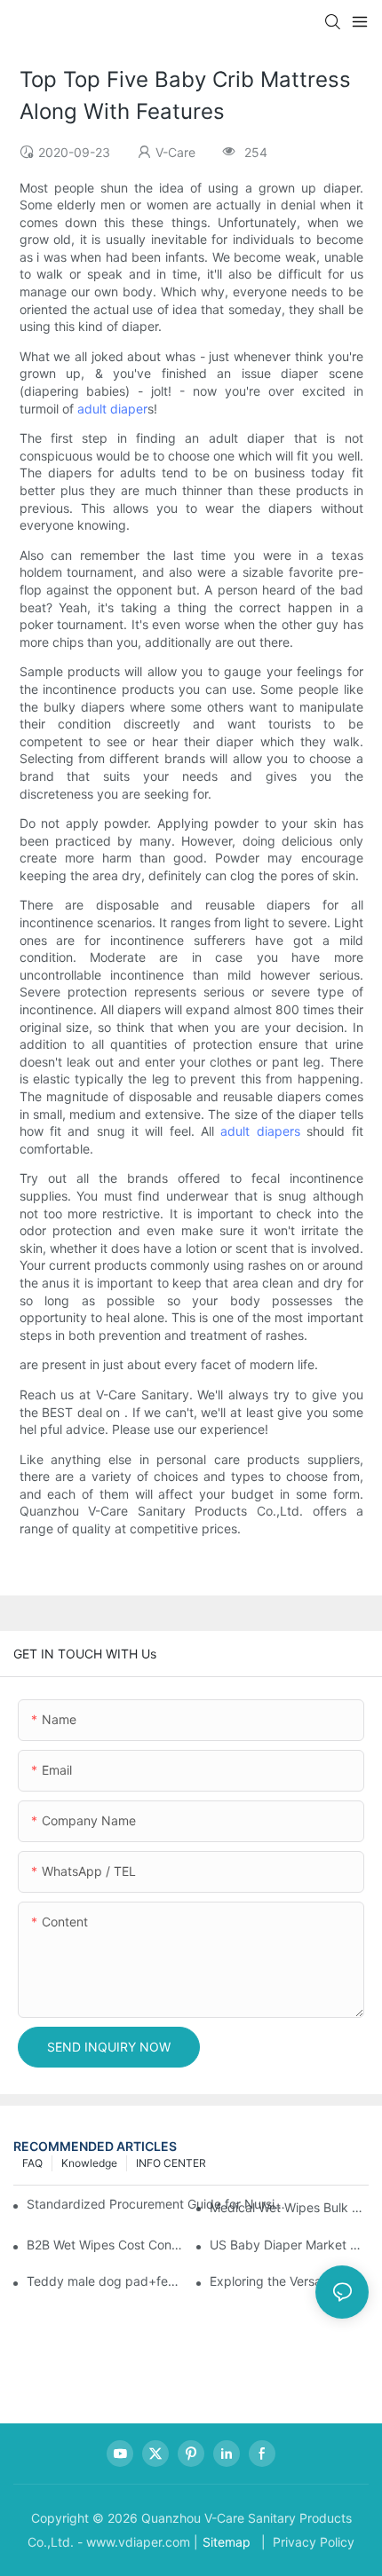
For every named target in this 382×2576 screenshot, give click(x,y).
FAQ (32, 2163)
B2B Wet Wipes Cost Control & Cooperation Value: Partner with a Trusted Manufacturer (106, 2245)
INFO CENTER (171, 2163)
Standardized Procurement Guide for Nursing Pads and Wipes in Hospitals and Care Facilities (159, 2204)
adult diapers (260, 1131)
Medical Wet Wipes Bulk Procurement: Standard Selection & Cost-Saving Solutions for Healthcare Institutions (289, 2207)
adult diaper (112, 409)
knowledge (89, 2163)
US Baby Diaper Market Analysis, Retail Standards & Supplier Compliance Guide (289, 2245)
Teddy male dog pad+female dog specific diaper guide (106, 2281)
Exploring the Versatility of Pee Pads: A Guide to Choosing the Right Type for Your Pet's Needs (289, 2281)
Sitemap (227, 2542)
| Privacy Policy (306, 2542)
